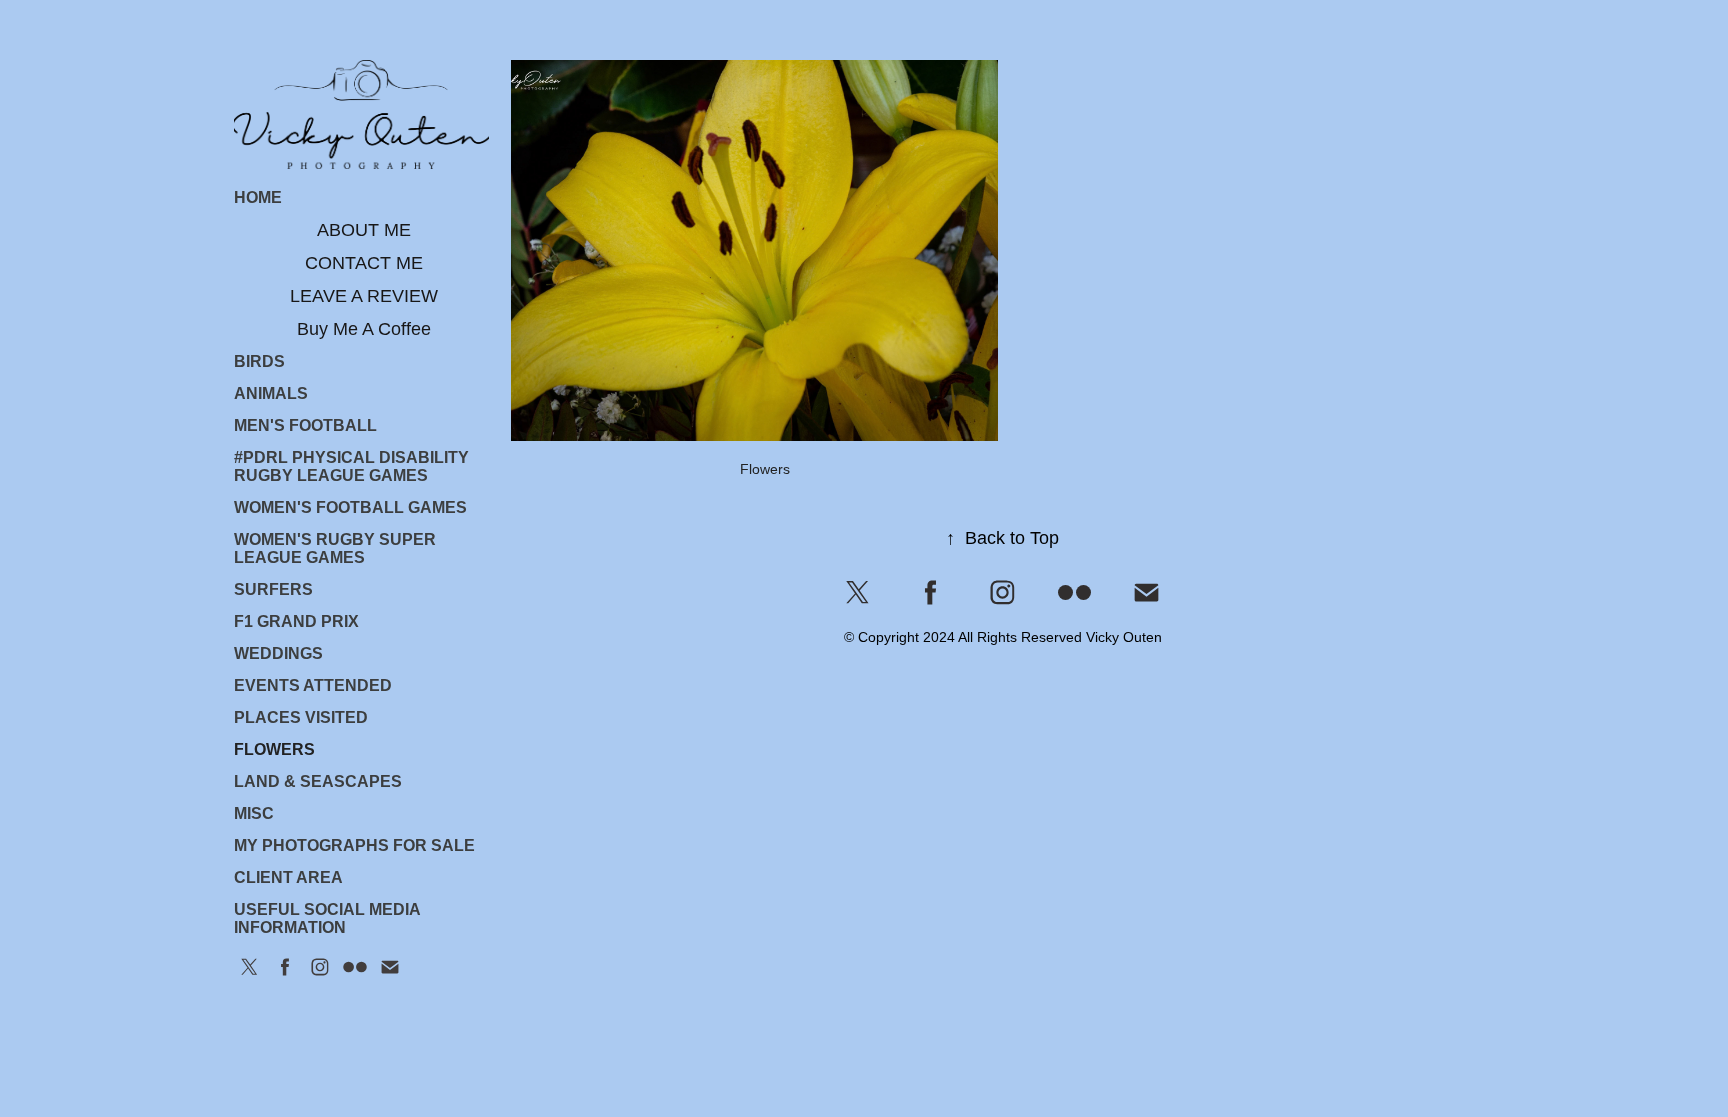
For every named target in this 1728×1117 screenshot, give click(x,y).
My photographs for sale (354, 845)
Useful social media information (327, 918)
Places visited (301, 717)
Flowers (274, 749)
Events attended (313, 685)
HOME (258, 197)
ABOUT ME (364, 230)
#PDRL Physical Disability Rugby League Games (351, 466)
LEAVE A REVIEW (364, 296)
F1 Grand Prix (296, 621)
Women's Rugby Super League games (335, 548)
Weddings (278, 653)
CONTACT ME (364, 263)
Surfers (273, 589)
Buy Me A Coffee (364, 329)
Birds (259, 361)
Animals (271, 393)
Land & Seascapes (318, 781)
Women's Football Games (350, 507)
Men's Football (305, 425)
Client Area (288, 877)
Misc (254, 813)
